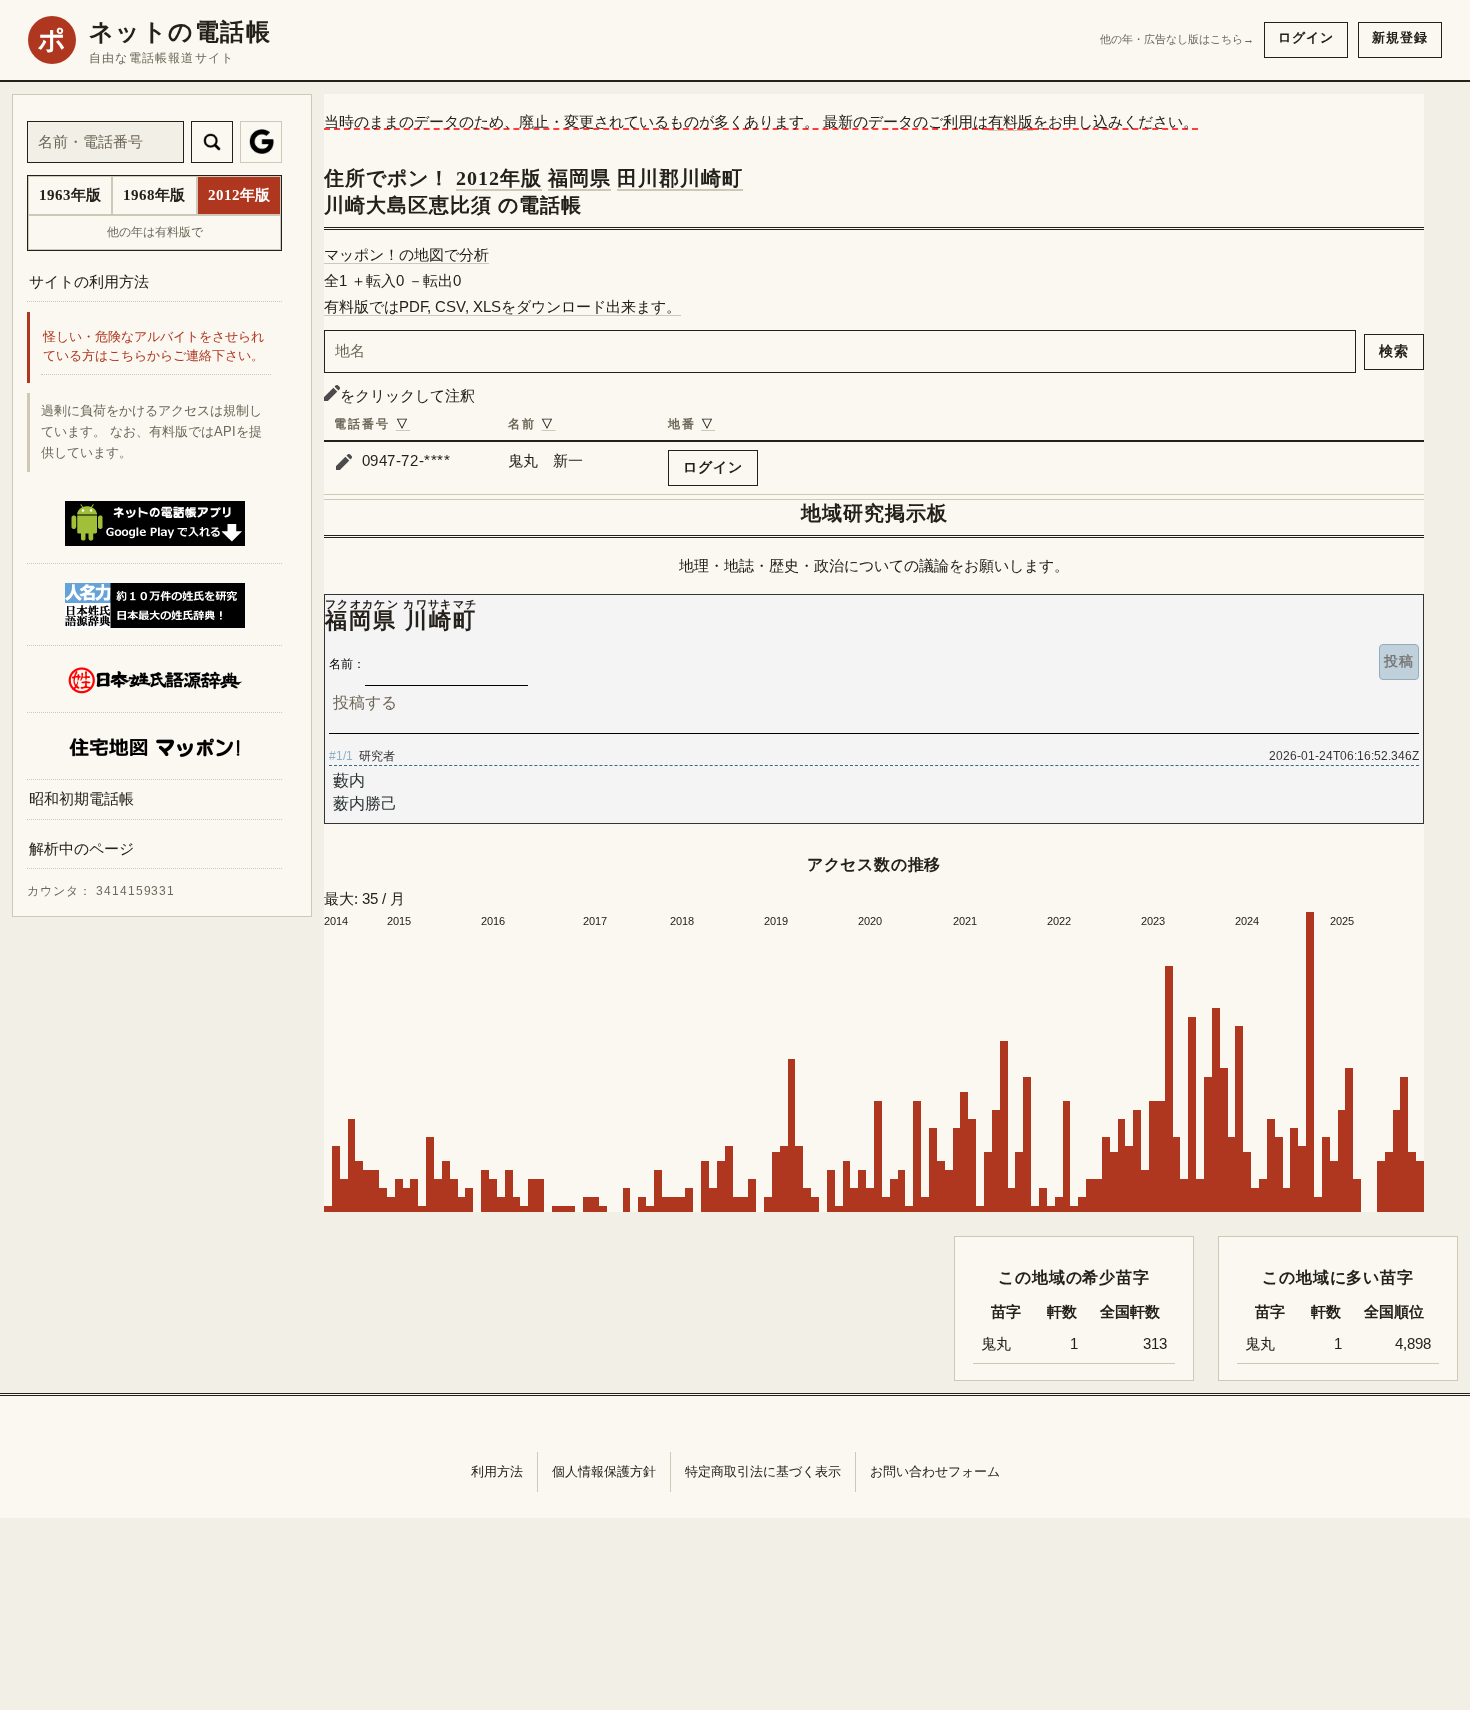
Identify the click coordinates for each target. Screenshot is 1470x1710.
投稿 (1399, 661)
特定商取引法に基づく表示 (763, 1471)
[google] (261, 142)
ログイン (1306, 37)
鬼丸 (1260, 1344)
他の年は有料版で (155, 232)
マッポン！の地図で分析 (406, 254)
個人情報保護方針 (604, 1471)
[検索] (212, 142)
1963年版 (70, 195)
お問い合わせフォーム (935, 1471)
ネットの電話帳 (180, 32)
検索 (1394, 351)
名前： (347, 664)
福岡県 (579, 178)
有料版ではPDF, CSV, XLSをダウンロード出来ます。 (502, 306)
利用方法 (497, 1471)
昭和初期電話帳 (81, 799)
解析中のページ (81, 849)
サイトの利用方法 (89, 281)
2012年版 (499, 178)
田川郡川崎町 (680, 178)
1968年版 (154, 195)
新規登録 (1400, 37)
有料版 (1010, 121)
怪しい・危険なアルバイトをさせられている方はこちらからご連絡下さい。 (153, 347)
